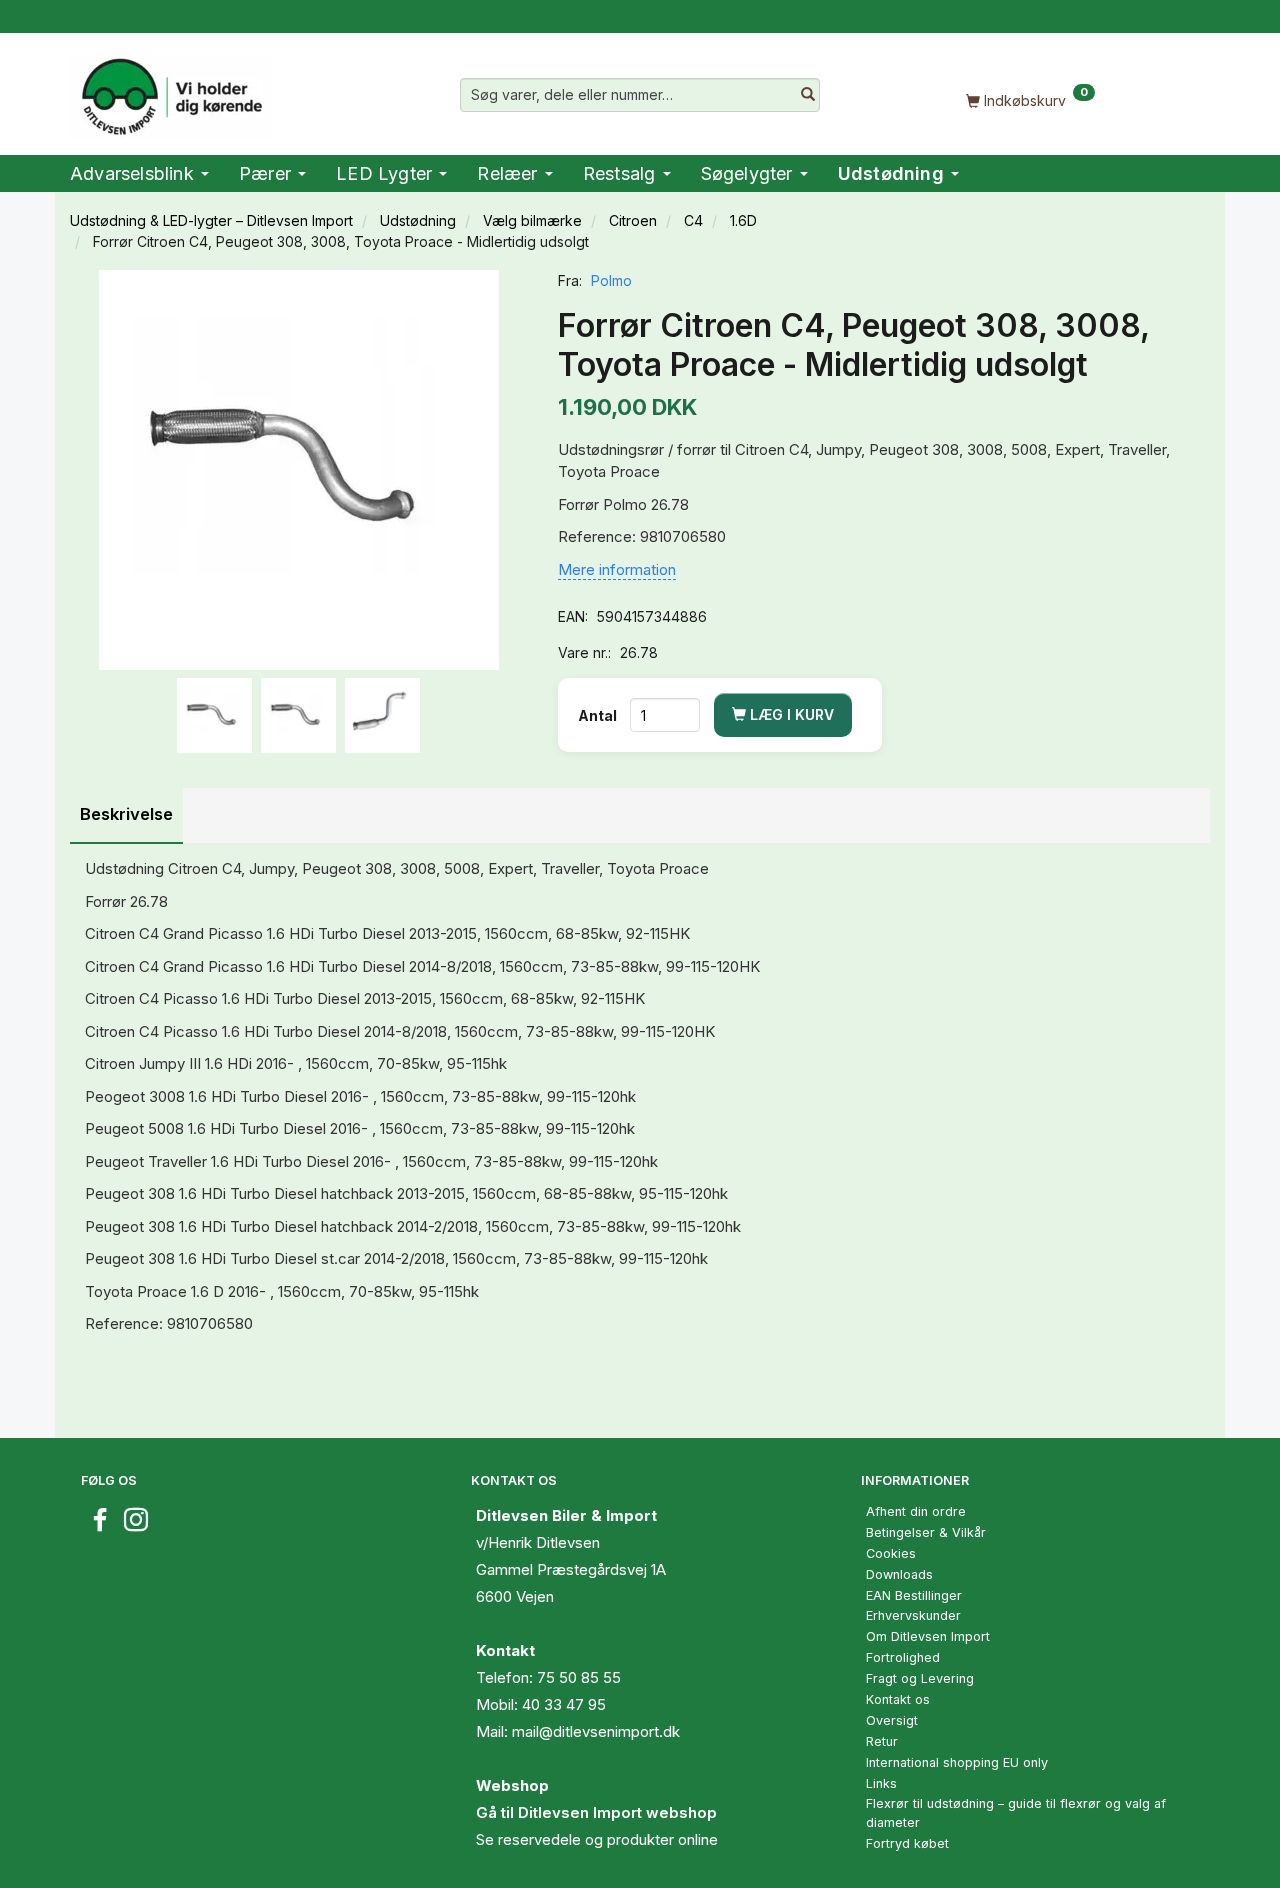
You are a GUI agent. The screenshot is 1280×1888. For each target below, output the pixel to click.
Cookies (891, 1553)
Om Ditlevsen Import (928, 1636)
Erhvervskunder (913, 1615)
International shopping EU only (957, 1762)
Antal (599, 715)
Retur (882, 1741)
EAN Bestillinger (914, 1595)
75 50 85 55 (579, 1677)
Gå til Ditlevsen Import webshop (596, 1812)
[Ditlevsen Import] (170, 90)
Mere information (617, 569)
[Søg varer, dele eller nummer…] (808, 95)
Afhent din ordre (916, 1511)
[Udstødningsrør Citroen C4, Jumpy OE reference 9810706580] (299, 470)
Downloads (899, 1574)
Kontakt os (898, 1699)
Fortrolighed (903, 1657)
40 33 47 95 (564, 1704)
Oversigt (892, 1720)
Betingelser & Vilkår (926, 1532)
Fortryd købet (907, 1843)
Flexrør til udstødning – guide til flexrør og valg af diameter (1016, 1813)
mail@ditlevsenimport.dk (596, 1731)
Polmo (611, 280)
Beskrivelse (126, 814)
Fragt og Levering (920, 1678)
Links (881, 1783)
